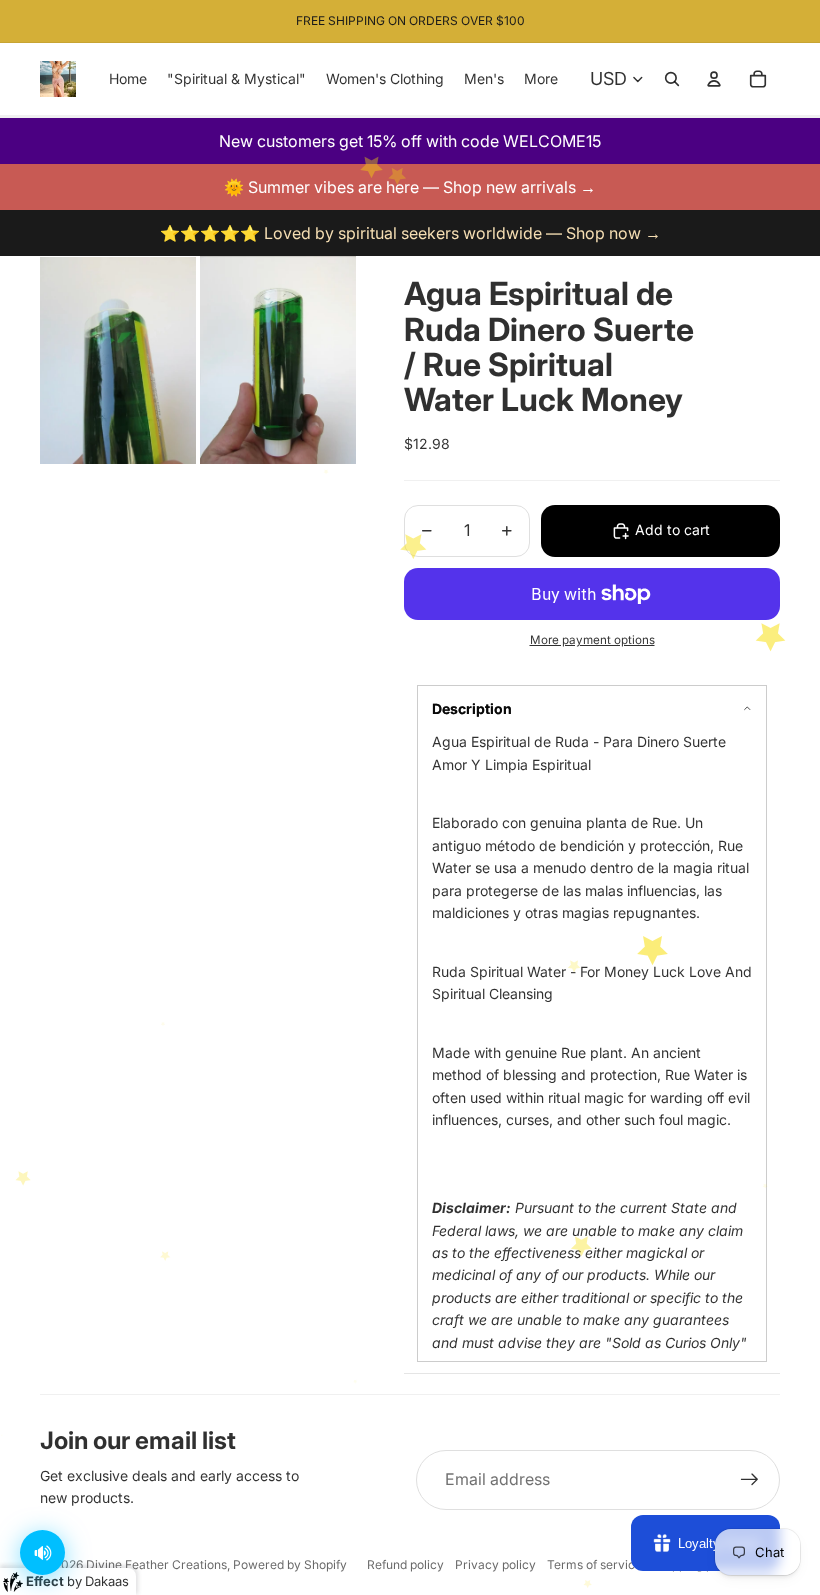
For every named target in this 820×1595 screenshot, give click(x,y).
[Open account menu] (714, 79)
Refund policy (405, 1564)
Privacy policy (495, 1564)
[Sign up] (750, 1480)
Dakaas (107, 1581)
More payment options (592, 640)
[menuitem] (541, 79)
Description (472, 708)
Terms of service (594, 1564)
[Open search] (672, 79)
